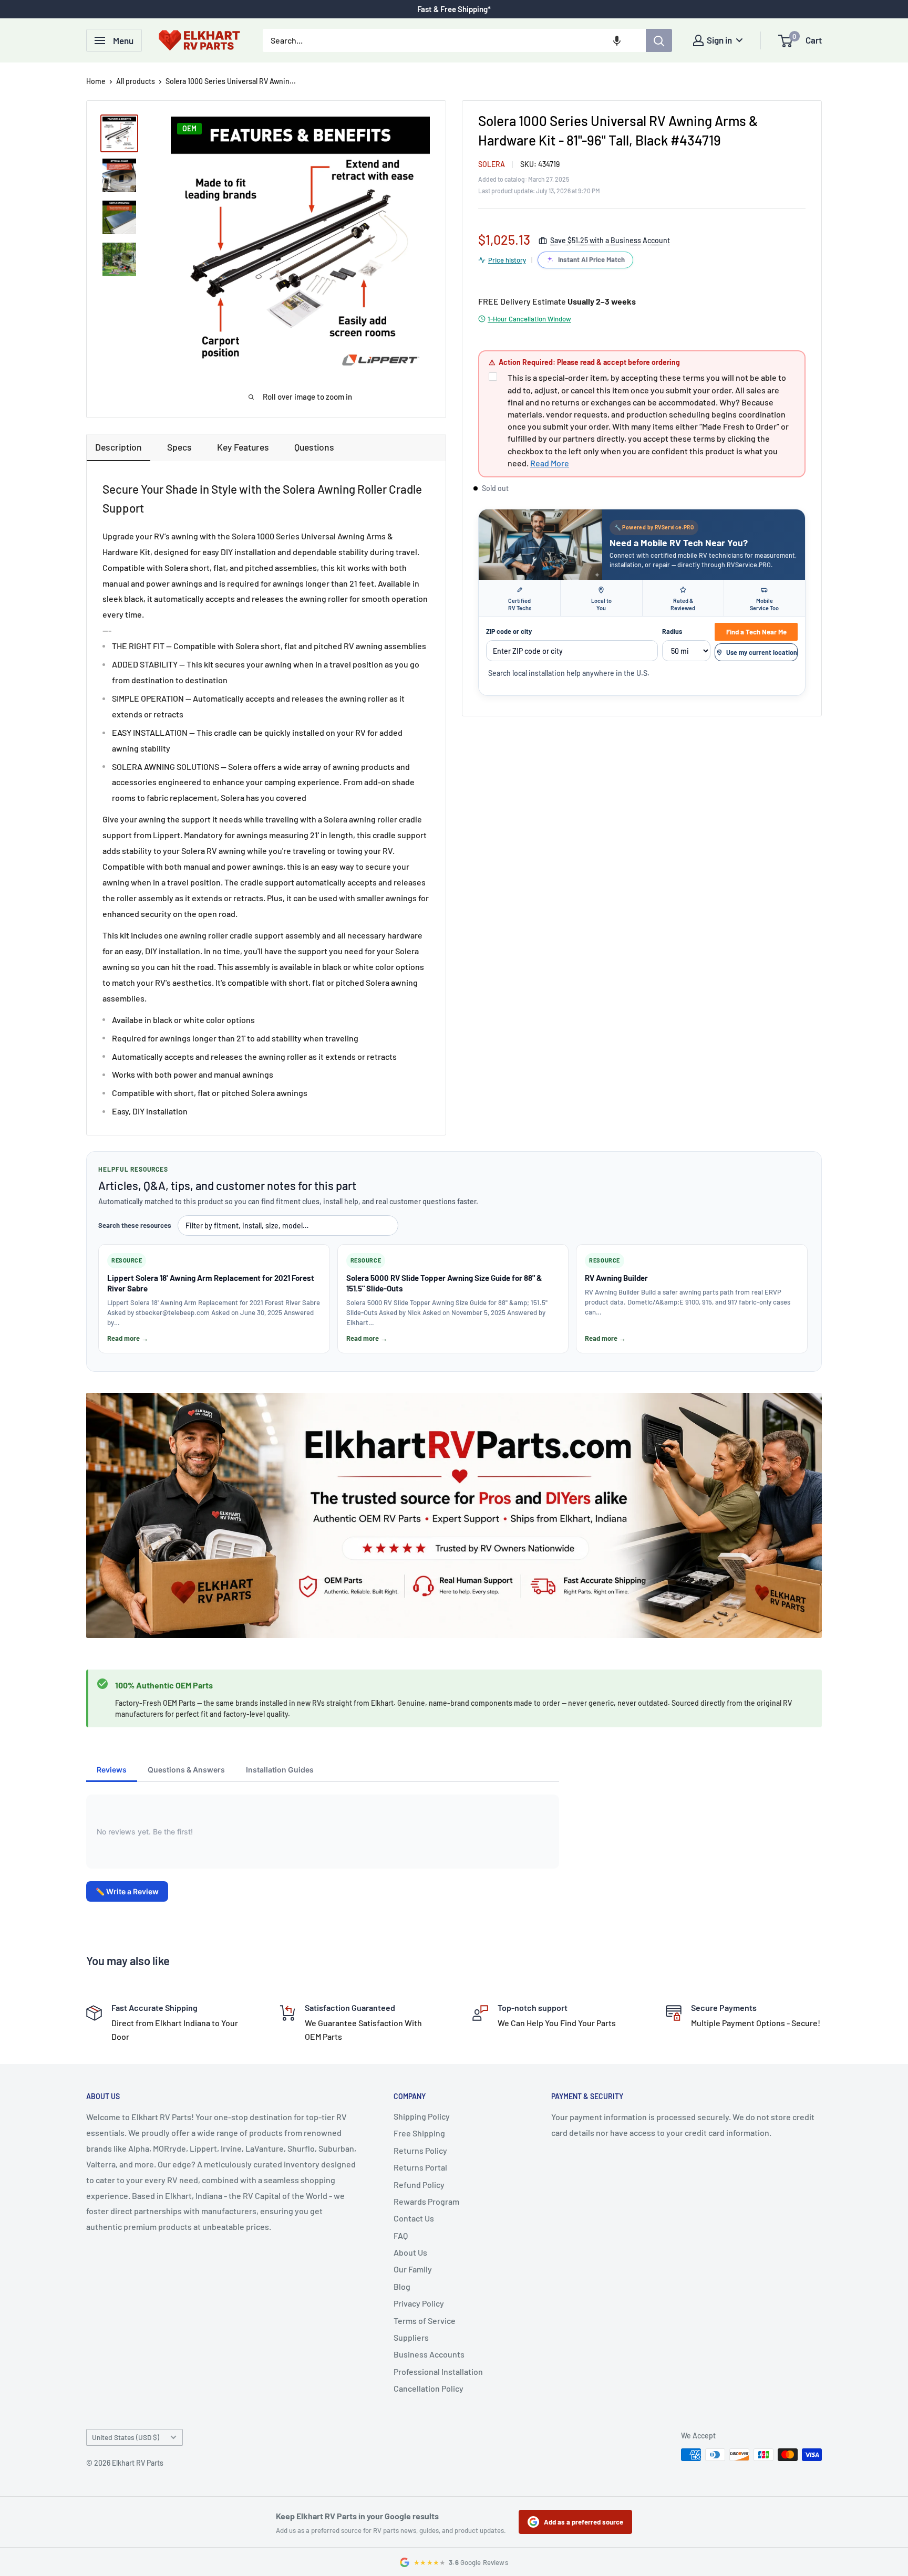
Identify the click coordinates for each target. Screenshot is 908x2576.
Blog (402, 2286)
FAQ (401, 2235)
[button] (617, 40)
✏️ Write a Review (127, 1891)
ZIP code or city (509, 631)
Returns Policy (420, 2150)
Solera (492, 164)
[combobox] (454, 40)
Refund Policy (419, 2184)
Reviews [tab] (112, 1770)
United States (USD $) (126, 2437)
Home (96, 81)
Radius (672, 631)
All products (136, 81)
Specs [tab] (179, 447)
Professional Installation (438, 2371)
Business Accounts (429, 2354)
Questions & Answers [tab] (186, 1770)
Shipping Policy (422, 2116)
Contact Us (414, 2218)
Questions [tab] (314, 447)
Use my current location (762, 652)
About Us (410, 2252)
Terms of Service (425, 2321)
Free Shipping (419, 2133)
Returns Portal (420, 2167)
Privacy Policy (419, 2303)
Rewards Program (426, 2201)
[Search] (659, 40)
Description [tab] (118, 447)
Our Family (413, 2269)
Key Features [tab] (243, 447)
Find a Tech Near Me (756, 632)
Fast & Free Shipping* (454, 9)
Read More (550, 463)
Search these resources (135, 1225)
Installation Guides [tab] (280, 1770)
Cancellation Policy (429, 2388)
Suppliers (411, 2337)
